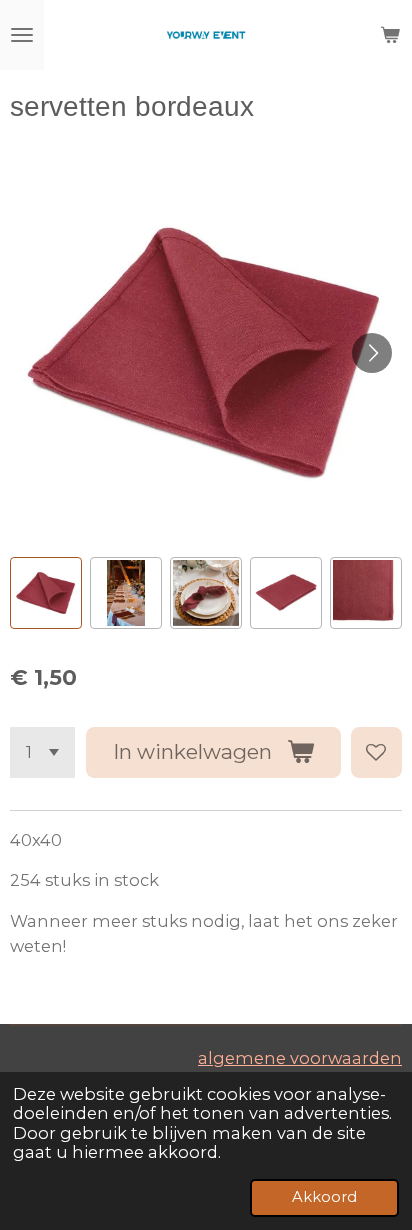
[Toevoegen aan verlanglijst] (376, 752)
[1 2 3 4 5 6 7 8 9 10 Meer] (42, 752)
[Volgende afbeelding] (372, 353)
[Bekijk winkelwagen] (390, 35)
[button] (46, 593)
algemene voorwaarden (300, 1058)
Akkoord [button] (324, 1197)
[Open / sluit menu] (22, 35)
